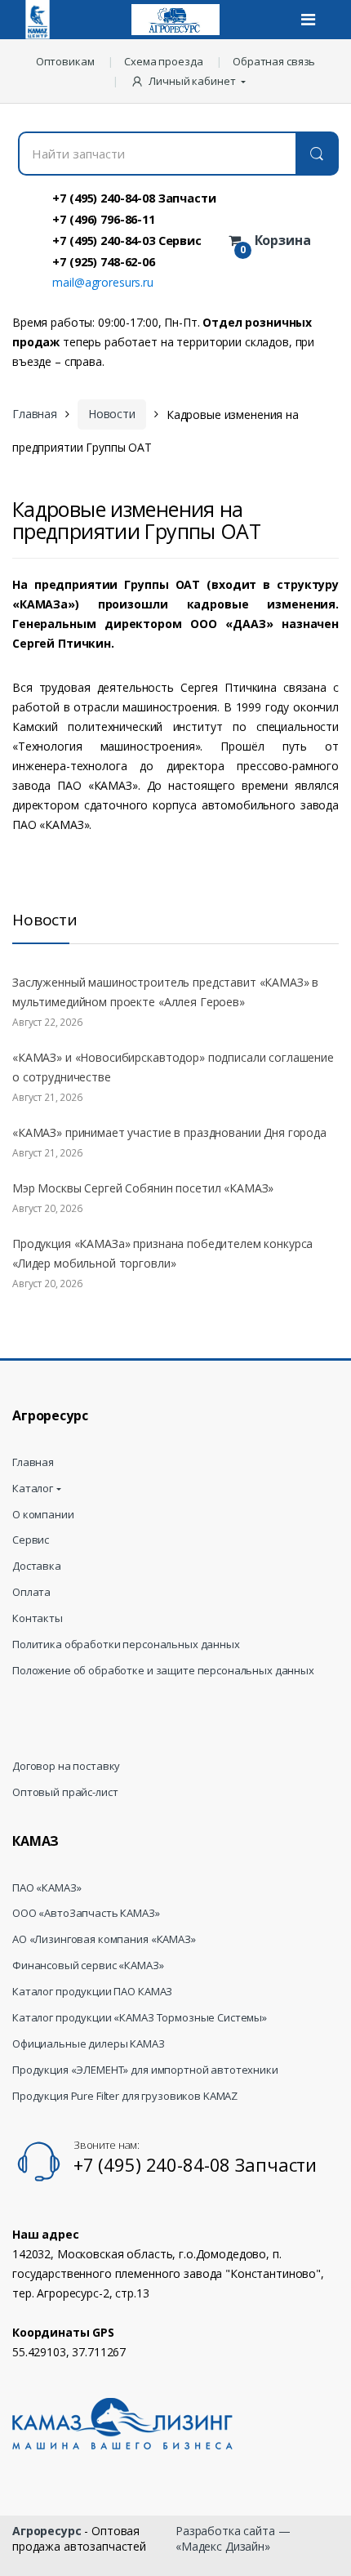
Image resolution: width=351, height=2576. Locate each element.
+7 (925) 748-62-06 (103, 261)
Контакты (38, 1618)
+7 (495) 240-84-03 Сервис (127, 240)
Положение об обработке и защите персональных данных (163, 1671)
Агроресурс (47, 2531)
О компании (43, 1515)
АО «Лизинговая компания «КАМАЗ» (104, 1939)
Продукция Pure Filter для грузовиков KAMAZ (125, 2096)
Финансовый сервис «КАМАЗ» (88, 1965)
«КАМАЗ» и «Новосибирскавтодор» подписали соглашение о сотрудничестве (173, 1067)
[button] (190, 81)
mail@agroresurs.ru (102, 282)
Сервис (31, 1540)
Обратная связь (274, 61)
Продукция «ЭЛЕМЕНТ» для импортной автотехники (145, 2070)
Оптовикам (65, 61)
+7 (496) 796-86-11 (103, 219)
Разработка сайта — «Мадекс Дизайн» (233, 2538)
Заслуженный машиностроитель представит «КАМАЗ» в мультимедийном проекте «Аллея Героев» (165, 992)
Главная (35, 414)
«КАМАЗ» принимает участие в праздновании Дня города (169, 1132)
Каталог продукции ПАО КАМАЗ (92, 1992)
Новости (112, 414)
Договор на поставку (66, 1766)
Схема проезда (163, 61)
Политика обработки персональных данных (126, 1645)
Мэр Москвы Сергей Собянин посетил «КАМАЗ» (143, 1188)
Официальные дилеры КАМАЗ (89, 2044)
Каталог (33, 1489)
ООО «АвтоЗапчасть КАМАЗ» (86, 1913)
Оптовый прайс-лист (65, 1792)
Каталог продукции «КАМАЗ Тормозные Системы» (140, 2018)
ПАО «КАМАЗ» (47, 1888)
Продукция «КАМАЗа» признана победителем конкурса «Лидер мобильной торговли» (162, 1253)
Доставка (37, 1566)
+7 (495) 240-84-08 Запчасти (134, 198)
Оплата (31, 1592)
